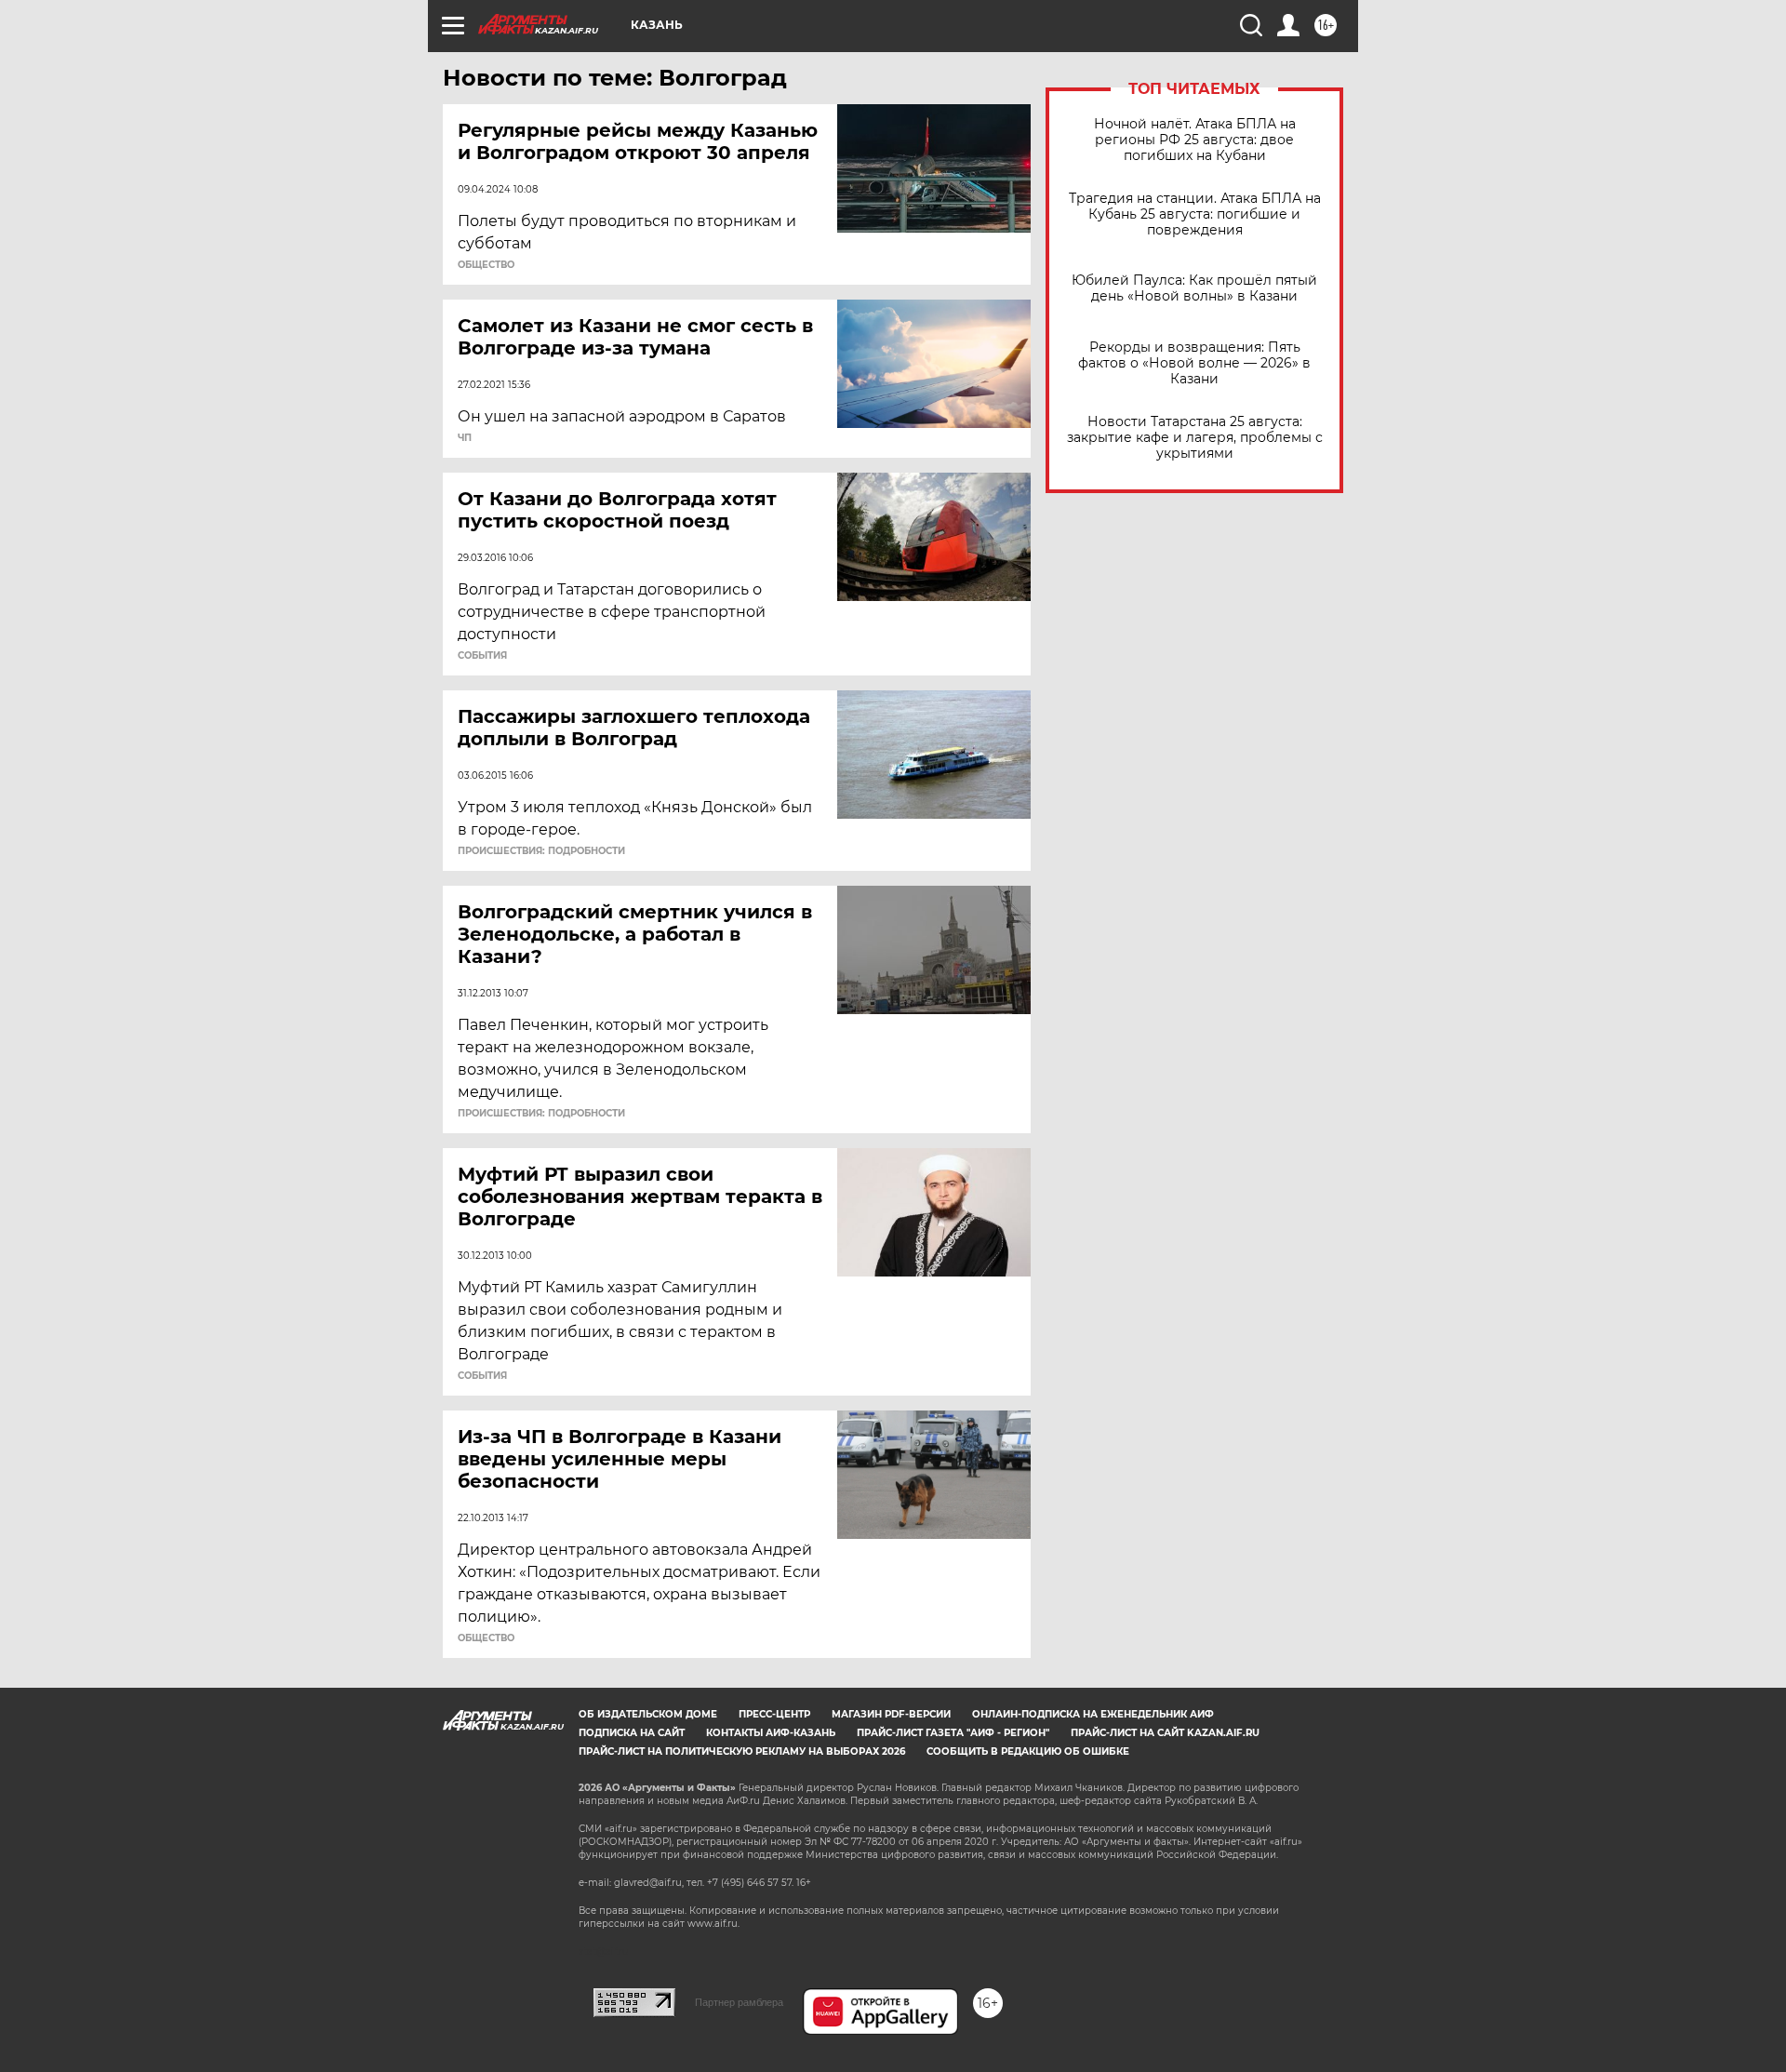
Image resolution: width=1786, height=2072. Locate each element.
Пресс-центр (774, 1714)
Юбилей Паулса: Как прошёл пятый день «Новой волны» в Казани (1194, 288)
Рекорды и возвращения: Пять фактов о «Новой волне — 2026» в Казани (1194, 363)
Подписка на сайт (632, 1733)
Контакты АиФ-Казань (771, 1733)
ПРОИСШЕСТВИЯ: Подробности (541, 851)
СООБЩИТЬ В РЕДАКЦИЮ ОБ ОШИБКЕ (1028, 1751)
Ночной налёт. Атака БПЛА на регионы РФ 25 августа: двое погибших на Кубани (1195, 140)
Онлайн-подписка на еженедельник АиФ (1093, 1714)
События (482, 656)
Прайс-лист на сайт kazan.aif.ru (1165, 1733)
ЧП (465, 438)
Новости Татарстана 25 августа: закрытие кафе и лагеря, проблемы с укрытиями (1195, 438)
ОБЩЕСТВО (486, 265)
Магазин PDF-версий (891, 1714)
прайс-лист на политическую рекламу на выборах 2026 (742, 1751)
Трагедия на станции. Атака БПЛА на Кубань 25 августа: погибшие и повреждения (1195, 214)
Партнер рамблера (739, 2002)
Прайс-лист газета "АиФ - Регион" (953, 1733)
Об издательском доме (648, 1714)
